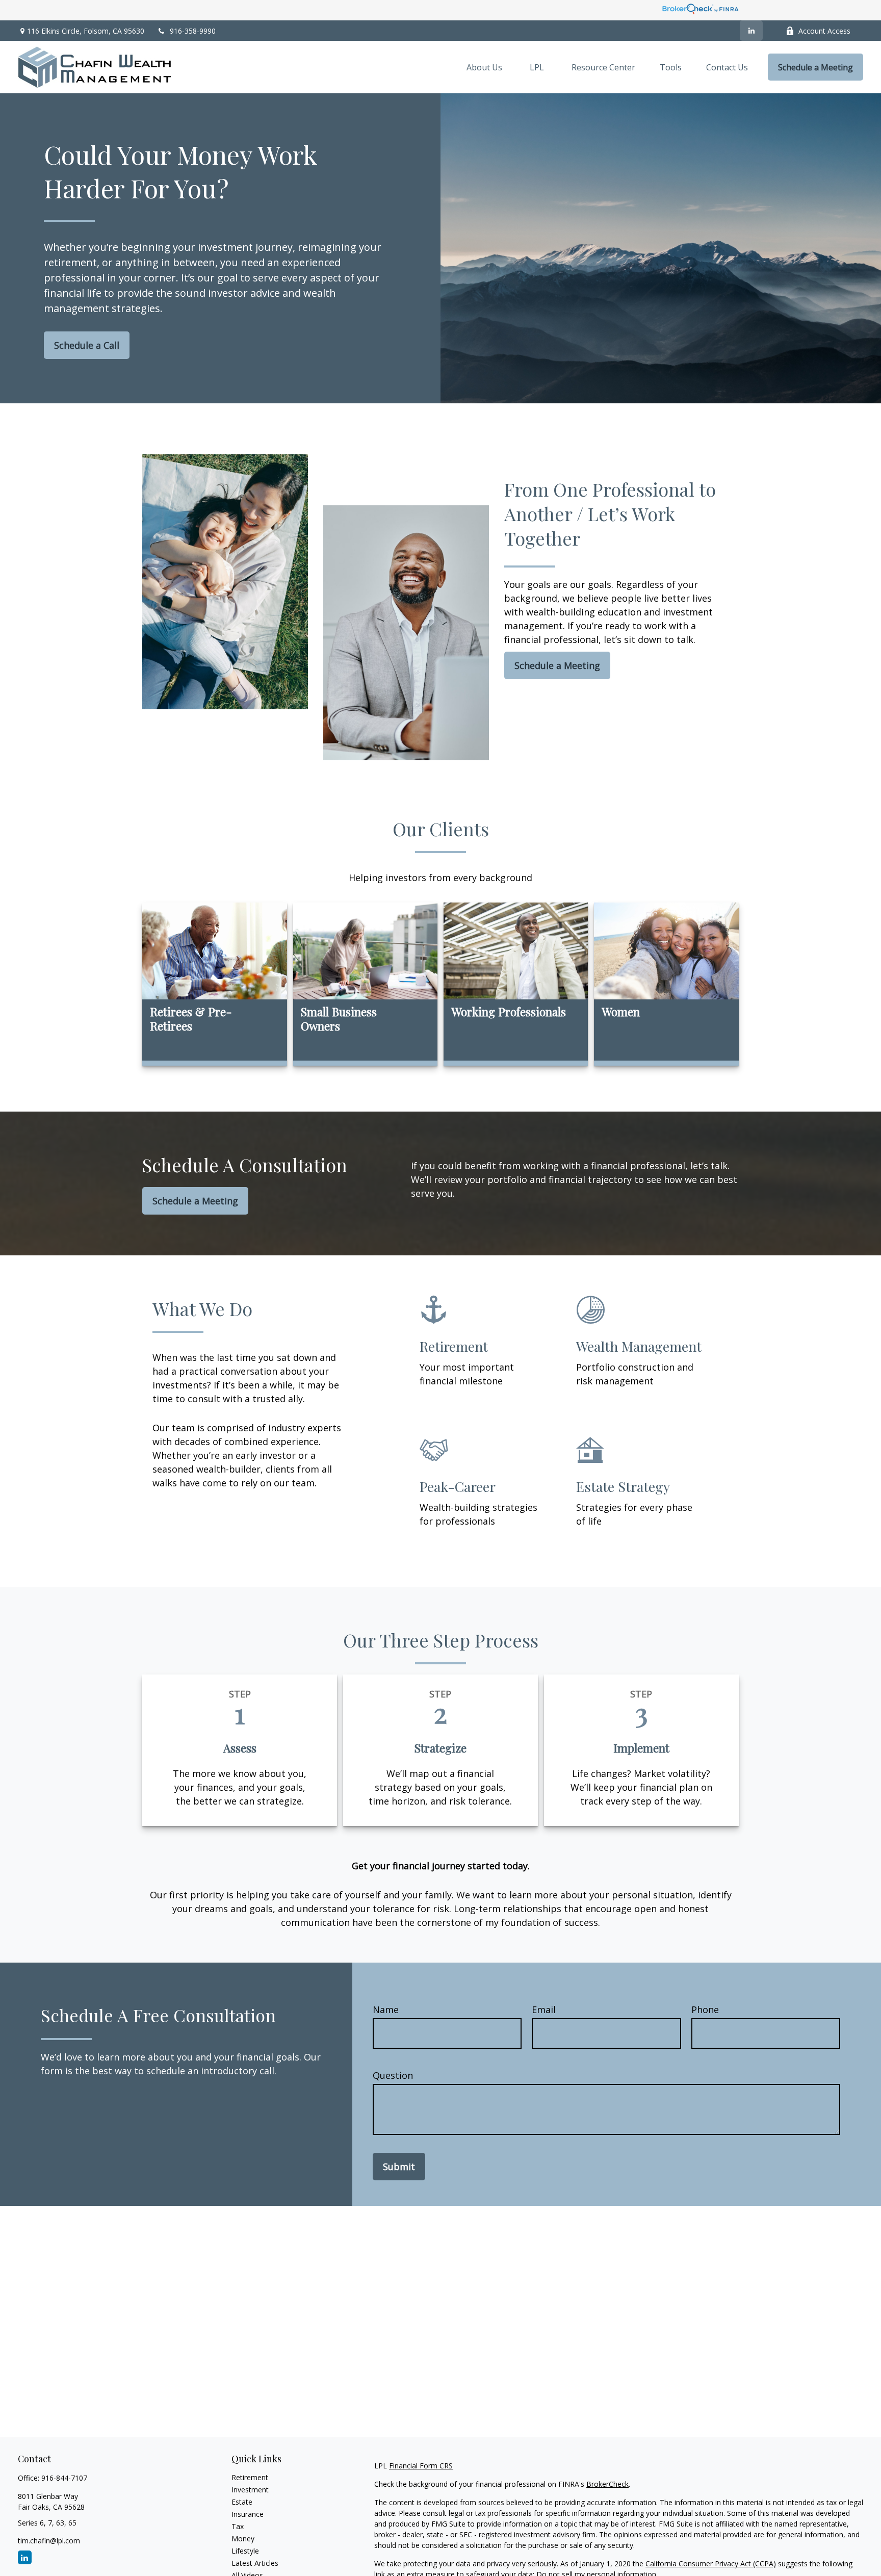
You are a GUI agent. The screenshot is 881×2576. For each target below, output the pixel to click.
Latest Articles (255, 2563)
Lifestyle (245, 2551)
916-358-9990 (193, 31)
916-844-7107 (64, 2478)
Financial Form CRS (421, 2466)
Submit (399, 2167)
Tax (238, 2526)
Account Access (824, 31)
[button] (484, 67)
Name (386, 2010)
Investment (250, 2490)
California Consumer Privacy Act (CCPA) (711, 2564)
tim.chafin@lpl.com (49, 2541)
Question (393, 2075)
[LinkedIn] (751, 31)
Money (243, 2539)
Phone (705, 2010)
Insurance (248, 2514)
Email (544, 2010)
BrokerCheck (607, 2484)
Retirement (250, 2477)
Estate (242, 2502)
